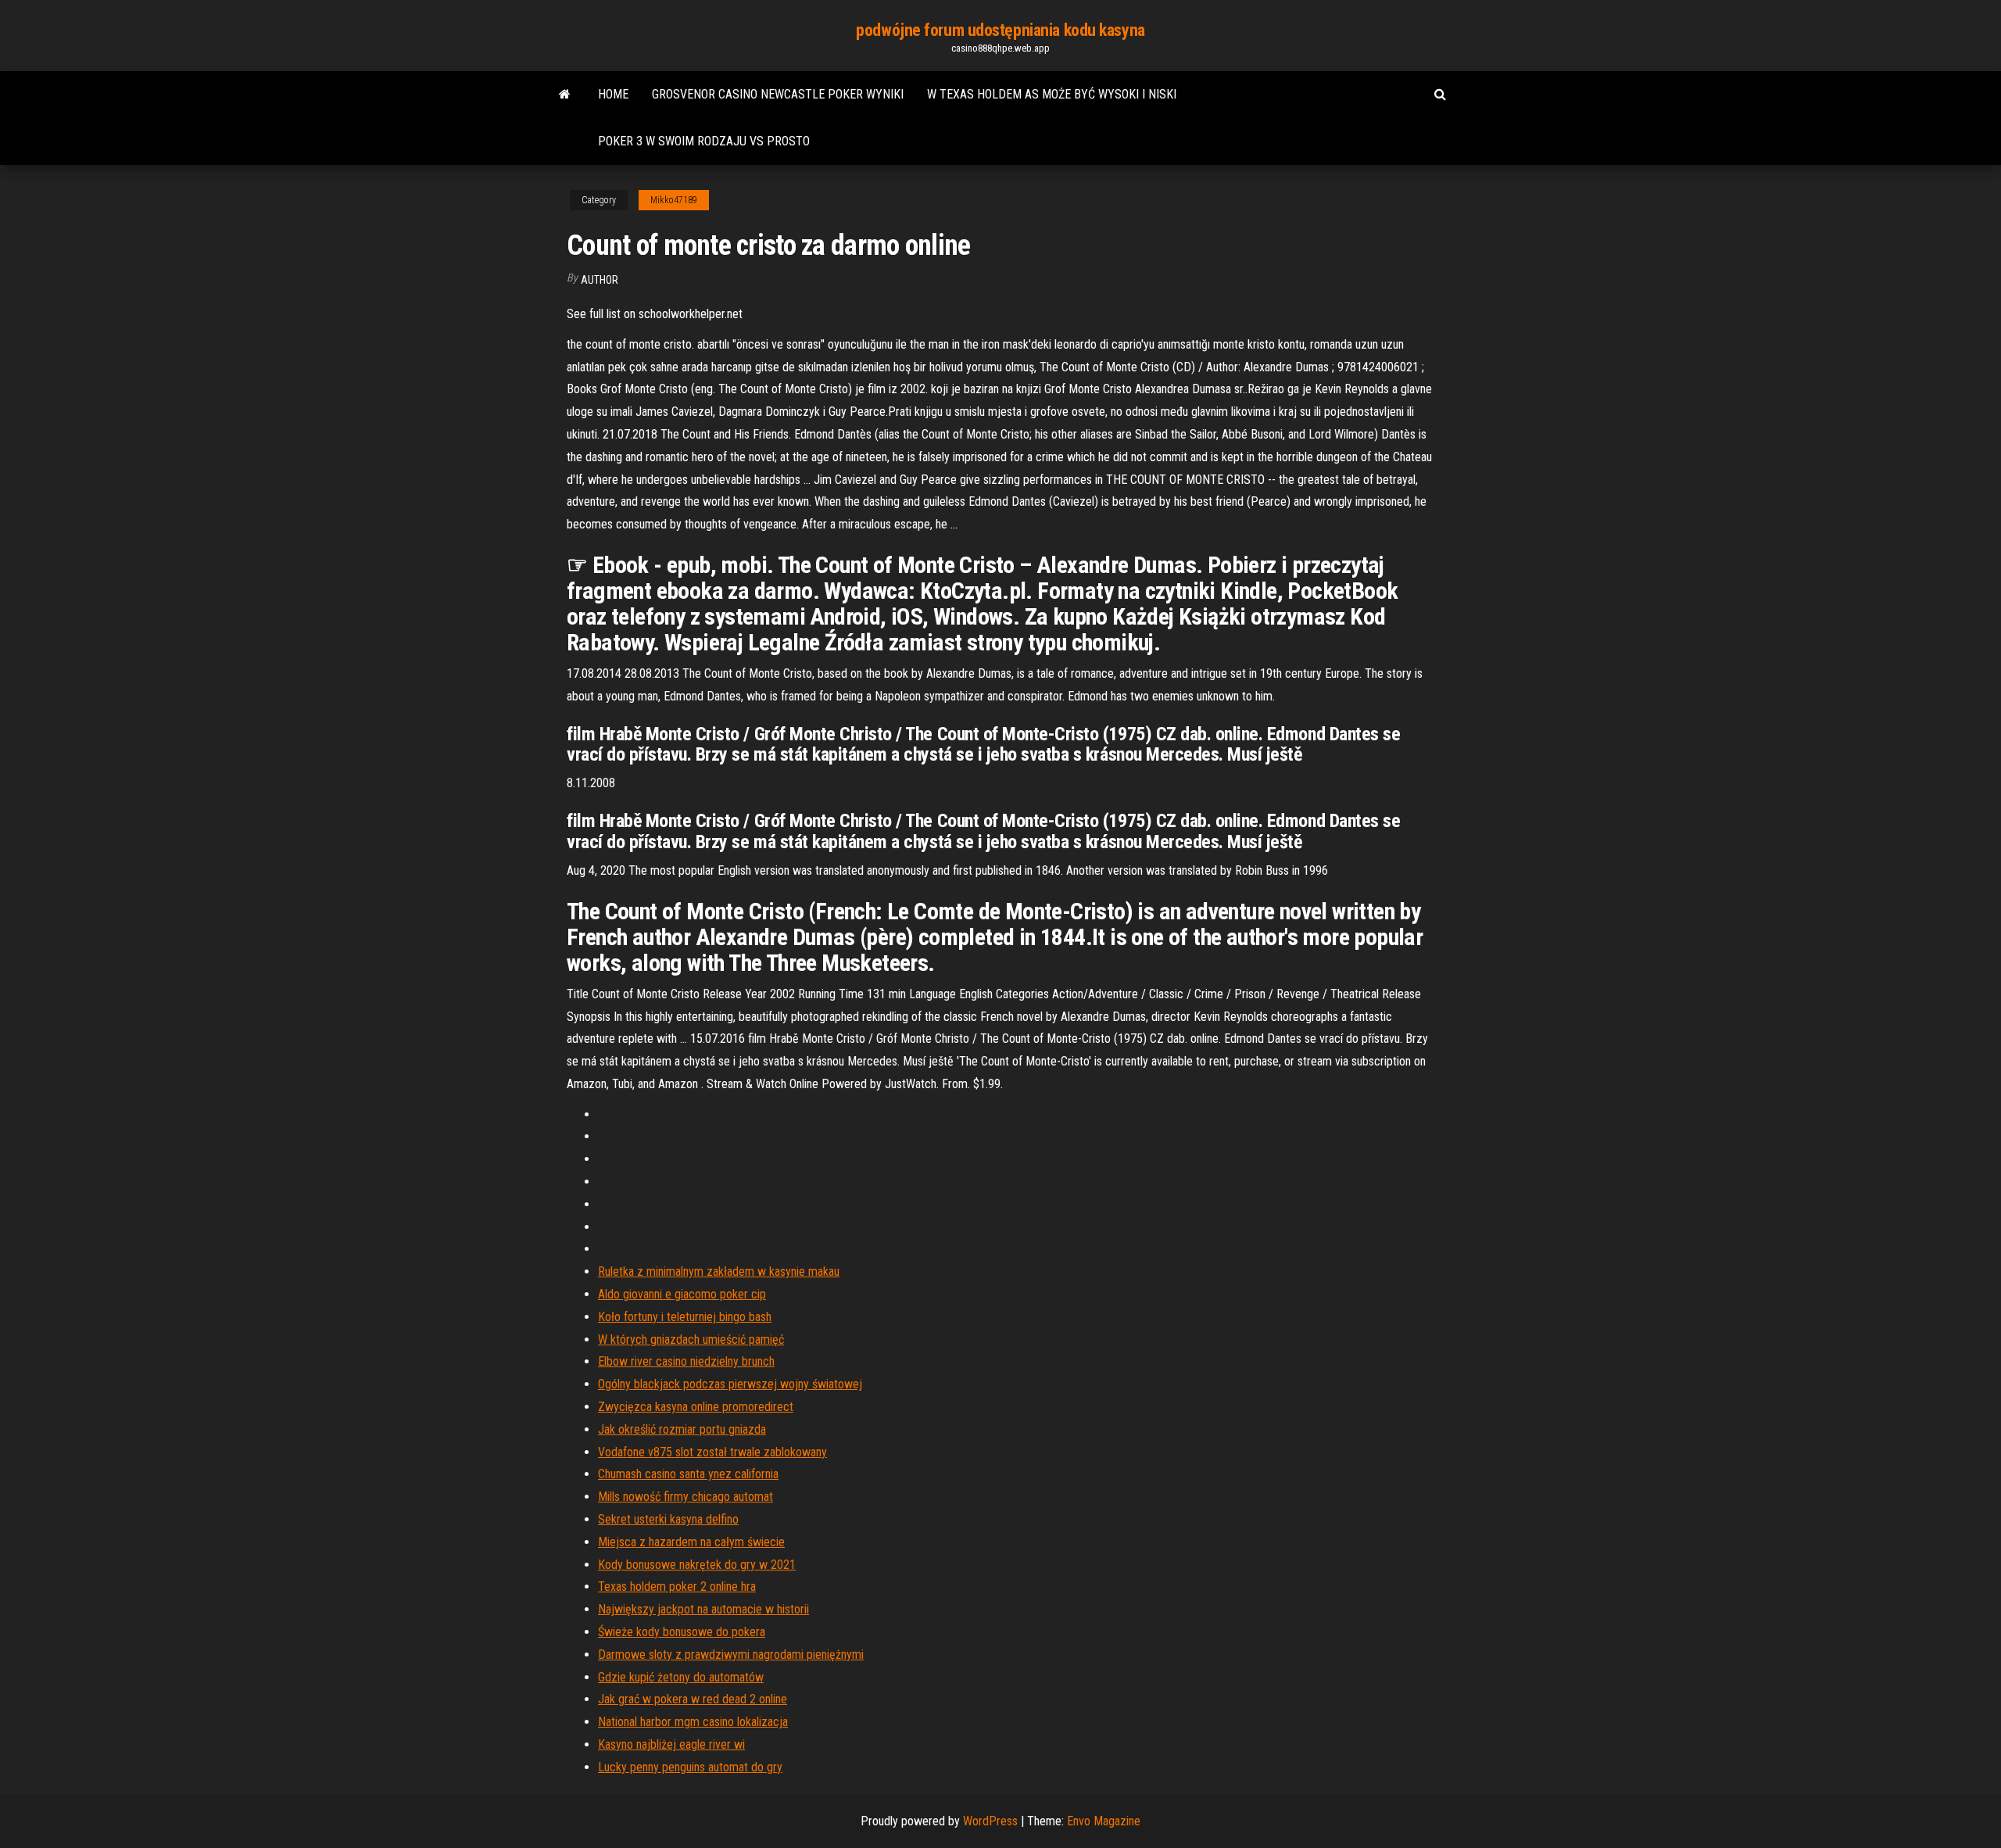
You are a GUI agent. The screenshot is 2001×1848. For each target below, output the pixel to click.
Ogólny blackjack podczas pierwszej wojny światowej (730, 1384)
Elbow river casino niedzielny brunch (686, 1361)
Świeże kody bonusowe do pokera (682, 1632)
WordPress (990, 1821)
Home (613, 94)
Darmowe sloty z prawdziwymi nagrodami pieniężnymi (731, 1655)
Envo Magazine (1104, 1821)
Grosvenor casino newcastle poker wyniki (778, 94)
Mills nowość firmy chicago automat (685, 1497)
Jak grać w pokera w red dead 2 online (693, 1699)
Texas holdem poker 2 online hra (677, 1587)
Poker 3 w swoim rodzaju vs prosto (704, 141)
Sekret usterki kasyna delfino (668, 1519)
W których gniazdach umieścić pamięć (691, 1339)
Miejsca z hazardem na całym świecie (691, 1542)
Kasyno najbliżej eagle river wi (671, 1744)
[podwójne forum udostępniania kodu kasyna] (565, 95)
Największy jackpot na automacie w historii (703, 1609)
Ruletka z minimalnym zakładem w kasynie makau (719, 1271)
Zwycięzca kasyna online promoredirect (696, 1407)
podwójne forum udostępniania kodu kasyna (1000, 30)
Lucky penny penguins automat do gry (690, 1767)
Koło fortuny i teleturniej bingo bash (685, 1317)
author (600, 280)
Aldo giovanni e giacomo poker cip (682, 1294)
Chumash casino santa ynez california (688, 1474)
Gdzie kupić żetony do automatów (681, 1677)
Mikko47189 (674, 200)
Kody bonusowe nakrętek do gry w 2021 (697, 1565)
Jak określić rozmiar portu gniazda (682, 1429)
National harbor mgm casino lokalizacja (693, 1722)
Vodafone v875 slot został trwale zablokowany (712, 1452)
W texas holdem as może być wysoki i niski (1052, 94)
